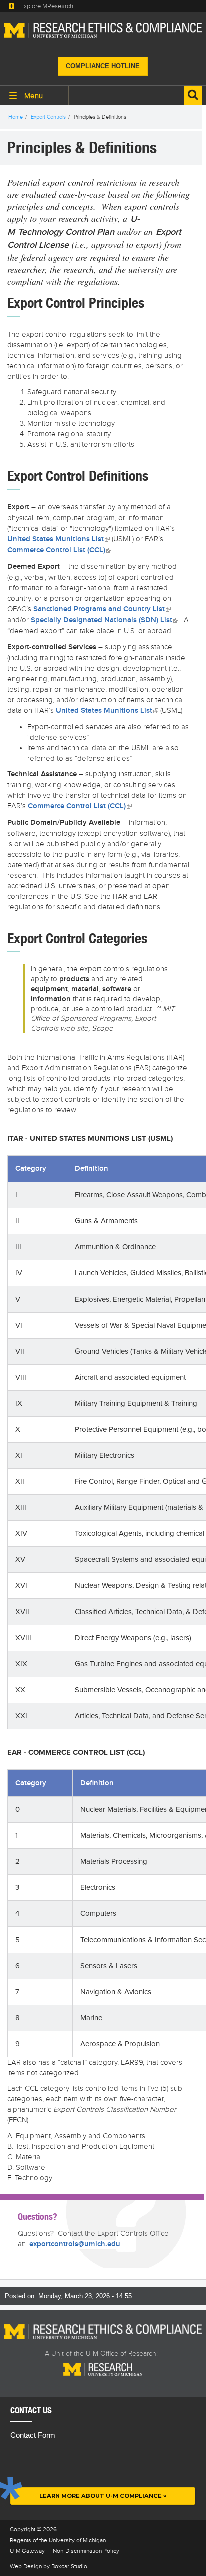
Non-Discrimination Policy (86, 2551)
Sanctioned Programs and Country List (102, 609)
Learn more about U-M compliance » (103, 2496)
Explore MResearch (47, 6)
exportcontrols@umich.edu (75, 2244)
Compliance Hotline (103, 66)
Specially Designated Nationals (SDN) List (105, 620)
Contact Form (33, 2435)
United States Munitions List (59, 539)
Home (16, 117)
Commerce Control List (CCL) (59, 550)
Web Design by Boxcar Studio (49, 2566)
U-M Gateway (27, 2551)
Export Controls (48, 117)
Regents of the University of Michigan (58, 2540)
